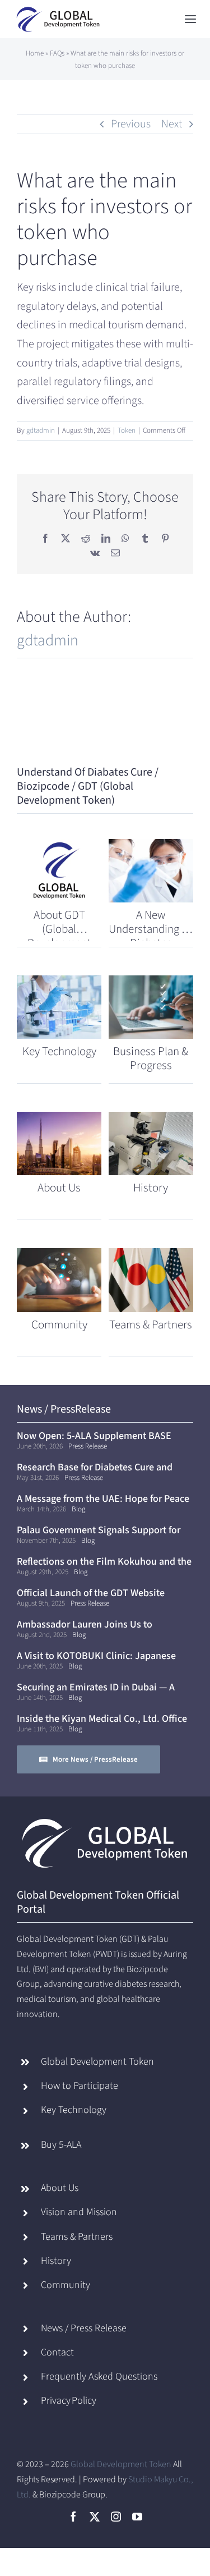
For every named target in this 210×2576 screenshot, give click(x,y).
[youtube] (137, 2517)
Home (35, 53)
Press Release (88, 1446)
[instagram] (116, 2517)
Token (127, 430)
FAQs (57, 53)
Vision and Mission (79, 2212)
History (56, 2261)
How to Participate (80, 2086)
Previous (131, 124)
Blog (78, 1509)
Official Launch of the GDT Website (91, 1593)
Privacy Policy (69, 2401)
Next (172, 124)
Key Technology (74, 2110)
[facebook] (73, 2517)
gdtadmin (41, 430)
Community (66, 2285)
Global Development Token (97, 2062)
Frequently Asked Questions (99, 2376)
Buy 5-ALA (61, 2145)
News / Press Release (84, 2328)
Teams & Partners (77, 2237)
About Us (60, 2188)
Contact (57, 2352)
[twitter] (95, 2517)
